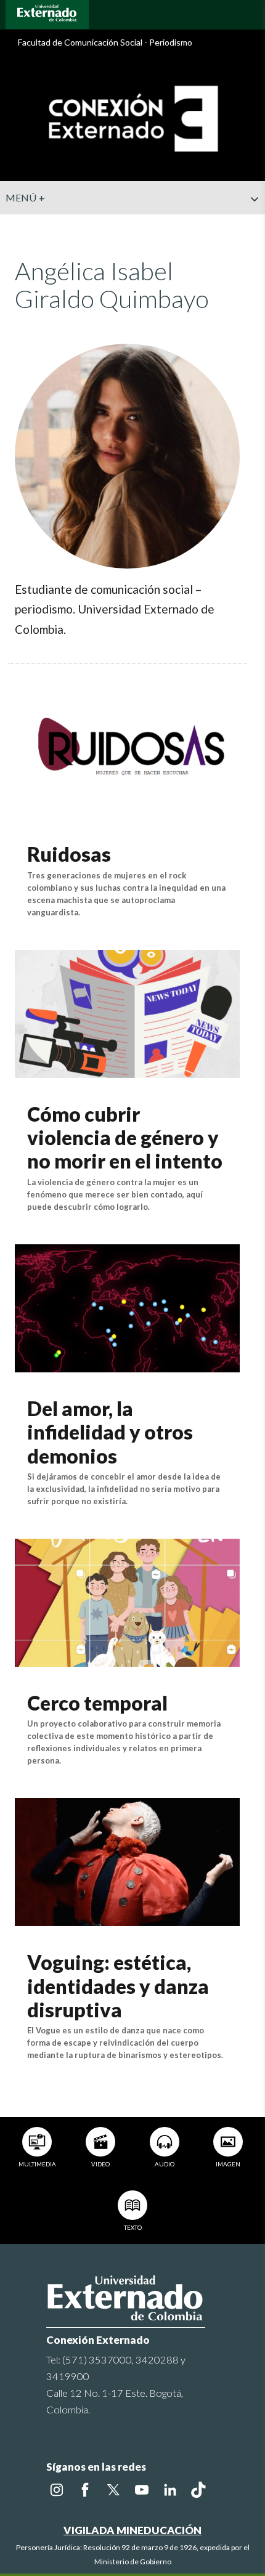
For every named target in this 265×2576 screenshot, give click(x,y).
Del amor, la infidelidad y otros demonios (110, 1432)
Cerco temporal (97, 1703)
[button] (251, 224)
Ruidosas (69, 854)
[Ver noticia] (127, 752)
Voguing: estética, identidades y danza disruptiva (118, 1986)
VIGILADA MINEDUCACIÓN (132, 2530)
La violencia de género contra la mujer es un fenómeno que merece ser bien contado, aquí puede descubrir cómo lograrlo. (115, 1194)
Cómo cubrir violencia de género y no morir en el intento (125, 1138)
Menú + (26, 197)
